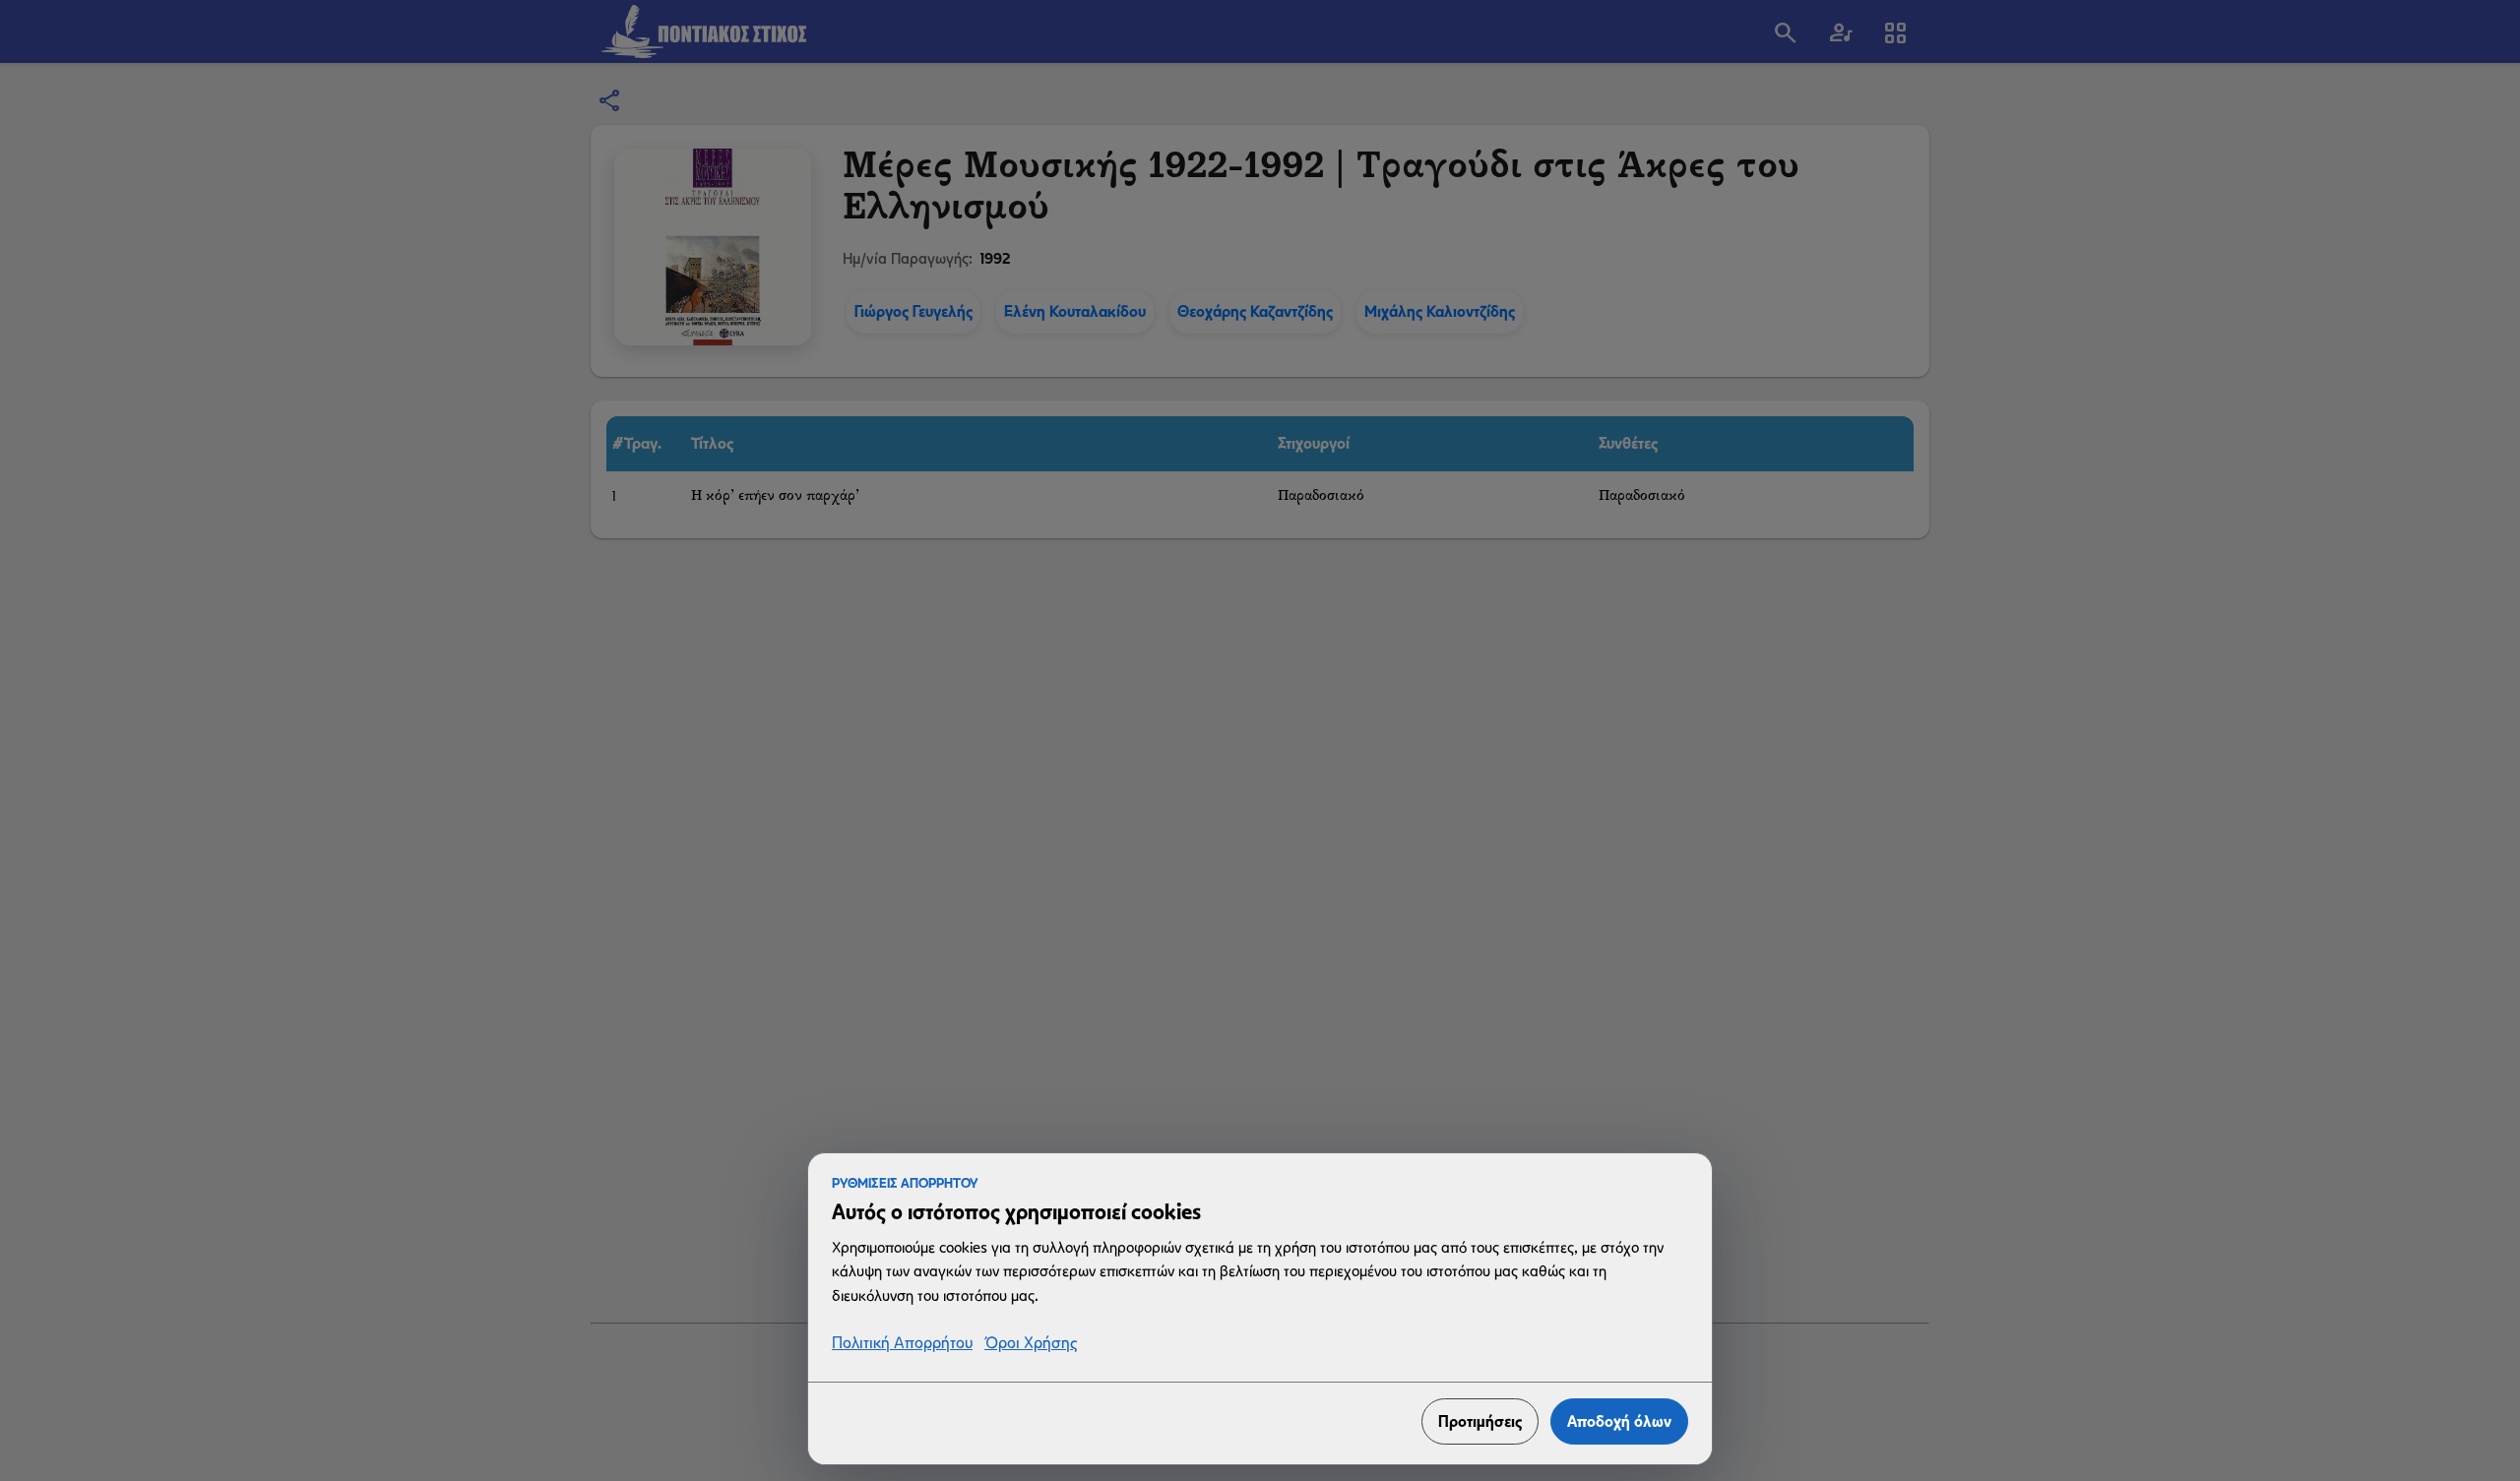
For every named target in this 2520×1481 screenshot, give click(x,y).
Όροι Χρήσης (1031, 1344)
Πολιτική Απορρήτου (902, 1344)
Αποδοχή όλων (1619, 1421)
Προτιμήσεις (1480, 1421)
